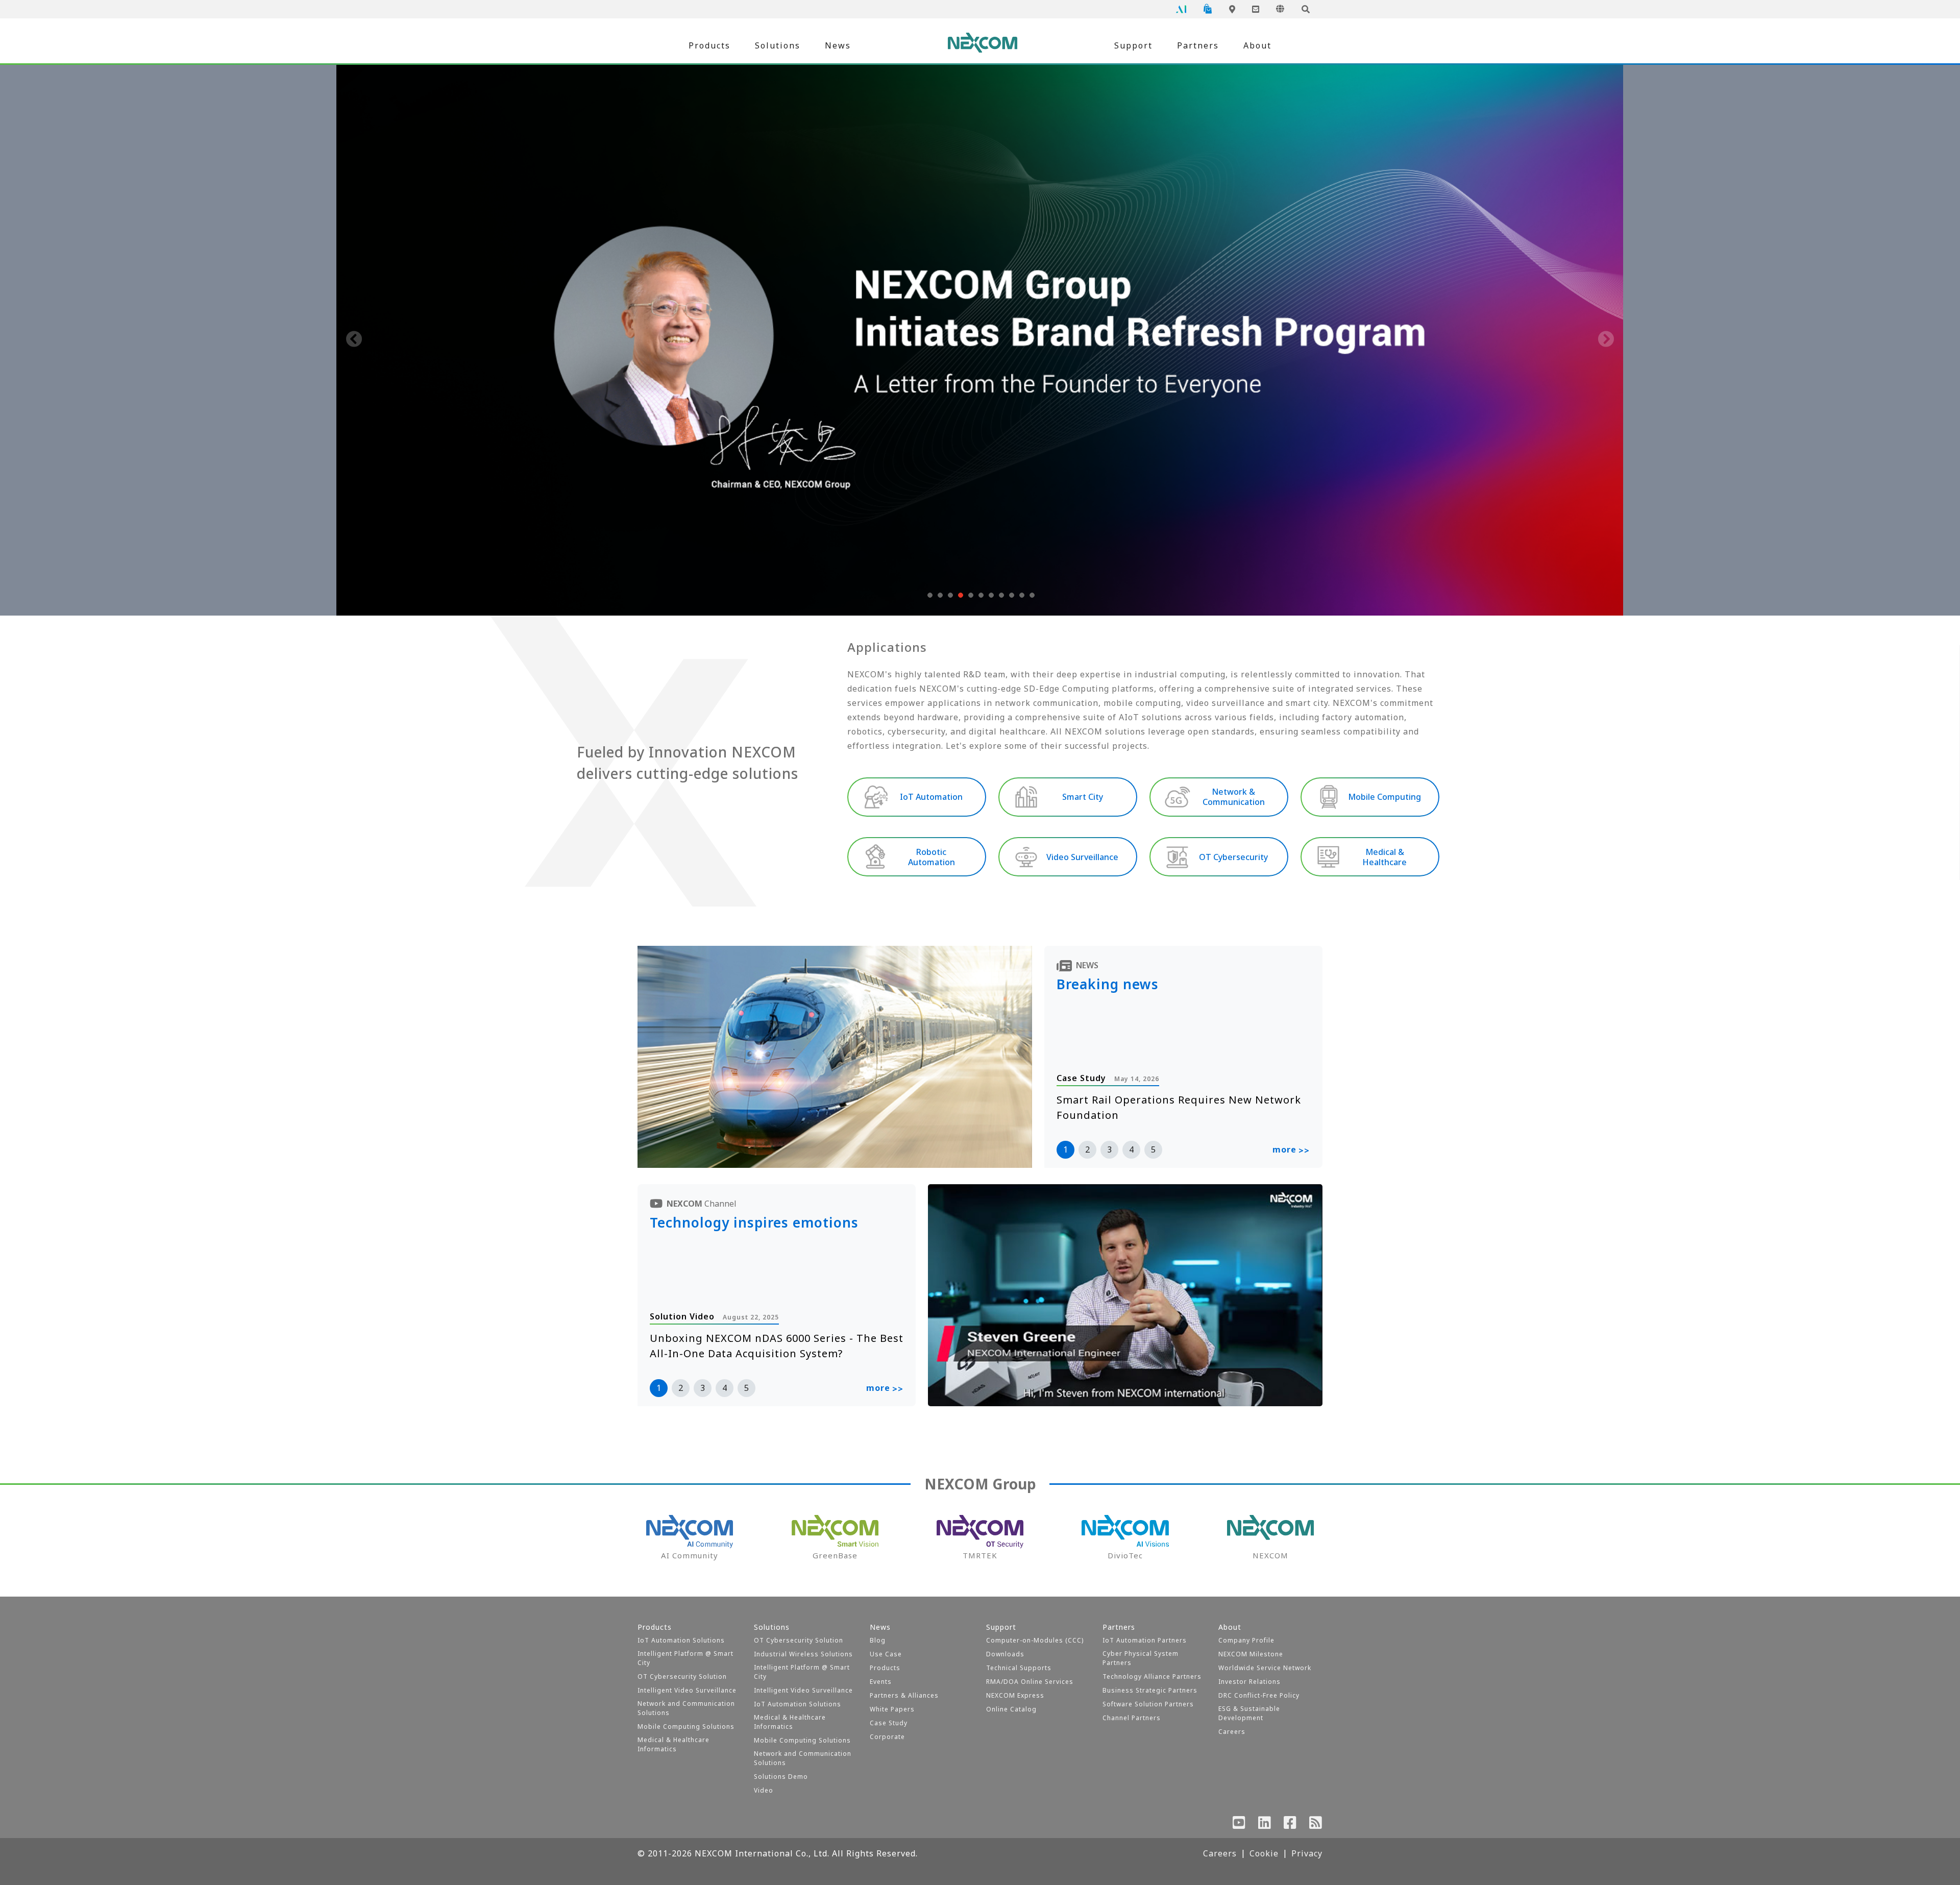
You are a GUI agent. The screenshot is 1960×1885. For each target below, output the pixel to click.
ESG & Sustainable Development (1249, 1713)
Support (1133, 45)
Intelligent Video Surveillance (687, 1690)
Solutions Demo (781, 1777)
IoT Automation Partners (1145, 1640)
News (838, 45)
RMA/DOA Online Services (1030, 1682)
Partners (1198, 45)
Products (709, 45)
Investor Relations (1249, 1682)
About (1257, 45)
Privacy (1307, 1853)
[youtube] (1239, 1825)
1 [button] (1065, 1149)
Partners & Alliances (904, 1695)
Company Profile (1246, 1640)
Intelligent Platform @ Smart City (685, 1658)
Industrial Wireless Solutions (803, 1654)
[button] (929, 595)
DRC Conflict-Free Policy (1259, 1695)
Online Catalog (1011, 1709)
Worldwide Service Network (1265, 1668)
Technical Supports (1019, 1668)
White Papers (892, 1709)
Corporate (887, 1737)
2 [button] (1087, 1149)
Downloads (1005, 1654)
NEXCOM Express (1015, 1695)
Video (764, 1790)
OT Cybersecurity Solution (682, 1676)
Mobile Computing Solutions (686, 1727)
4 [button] (1131, 1149)
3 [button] (1109, 1149)
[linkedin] (1265, 1825)
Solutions (778, 45)
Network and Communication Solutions (686, 1708)
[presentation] (354, 340)
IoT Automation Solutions (681, 1640)
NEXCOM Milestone (1251, 1654)
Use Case (886, 1654)
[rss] (1316, 1825)
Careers (1232, 1732)
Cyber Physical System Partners (1141, 1658)
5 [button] (1153, 1149)
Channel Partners (1132, 1718)
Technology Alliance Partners (1152, 1676)
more (1291, 1150)
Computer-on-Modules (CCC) (1035, 1640)
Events (881, 1682)
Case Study (889, 1723)
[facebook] (1290, 1825)
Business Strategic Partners (1150, 1690)
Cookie (1264, 1853)
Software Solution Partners (1148, 1704)
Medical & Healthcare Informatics (673, 1744)
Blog (878, 1640)
